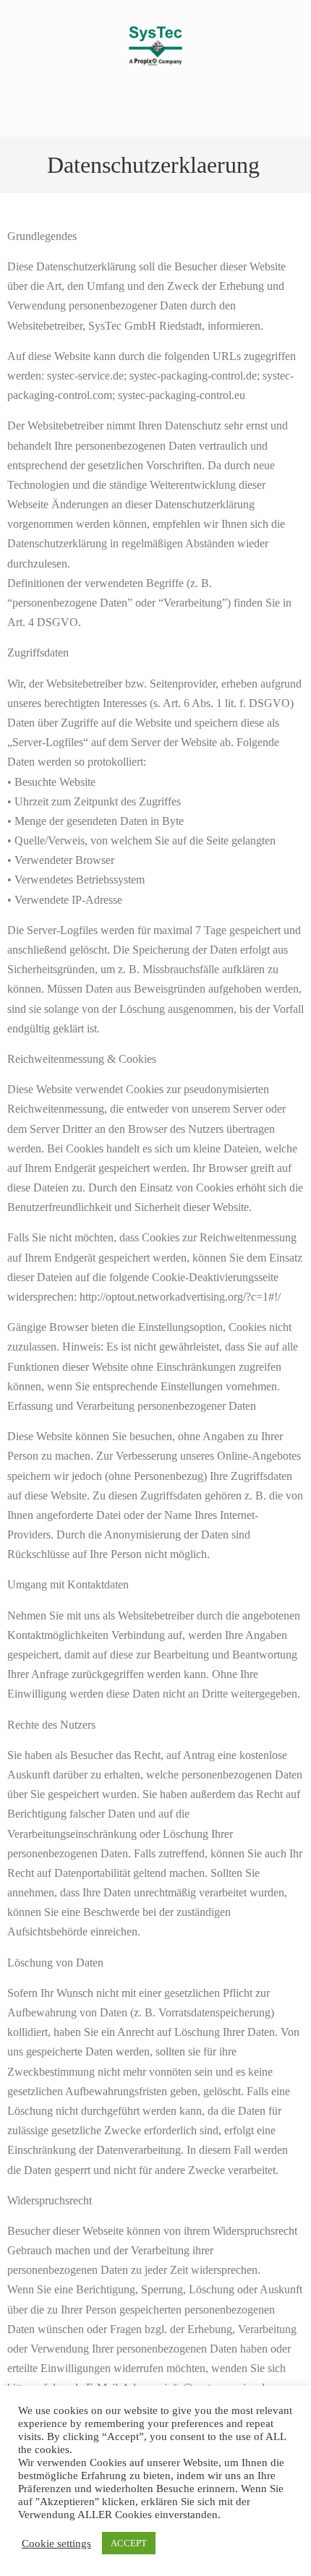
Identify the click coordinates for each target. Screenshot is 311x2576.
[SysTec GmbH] (155, 70)
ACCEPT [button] (129, 2543)
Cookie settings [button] (56, 2543)
